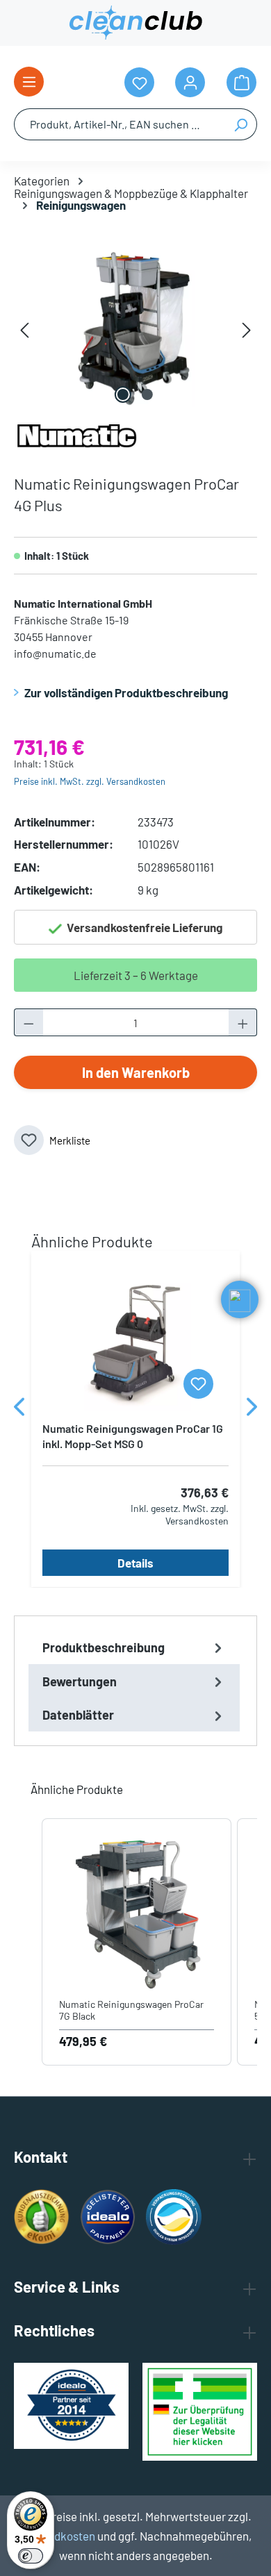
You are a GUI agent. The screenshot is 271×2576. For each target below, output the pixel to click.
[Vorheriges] (24, 329)
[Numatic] (76, 433)
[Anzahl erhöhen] (243, 1022)
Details (135, 1563)
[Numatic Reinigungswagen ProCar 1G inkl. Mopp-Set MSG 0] (135, 1341)
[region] (135, 329)
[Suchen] (241, 124)
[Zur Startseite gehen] (135, 23)
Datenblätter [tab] (78, 1715)
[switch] (31, 2556)
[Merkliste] (198, 1384)
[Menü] (29, 82)
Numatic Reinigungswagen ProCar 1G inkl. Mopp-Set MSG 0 (133, 1436)
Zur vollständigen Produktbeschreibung (126, 692)
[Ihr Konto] (190, 82)
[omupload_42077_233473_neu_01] (135, 329)
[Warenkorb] (241, 82)
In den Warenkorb (136, 1072)
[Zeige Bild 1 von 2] (123, 394)
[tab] (134, 1647)
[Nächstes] (247, 329)
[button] (28, 1942)
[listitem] (137, 1942)
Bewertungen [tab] (80, 1681)
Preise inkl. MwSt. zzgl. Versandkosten (90, 781)
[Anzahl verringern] (28, 1022)
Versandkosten (57, 2536)
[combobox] (120, 124)
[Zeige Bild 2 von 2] (147, 394)
